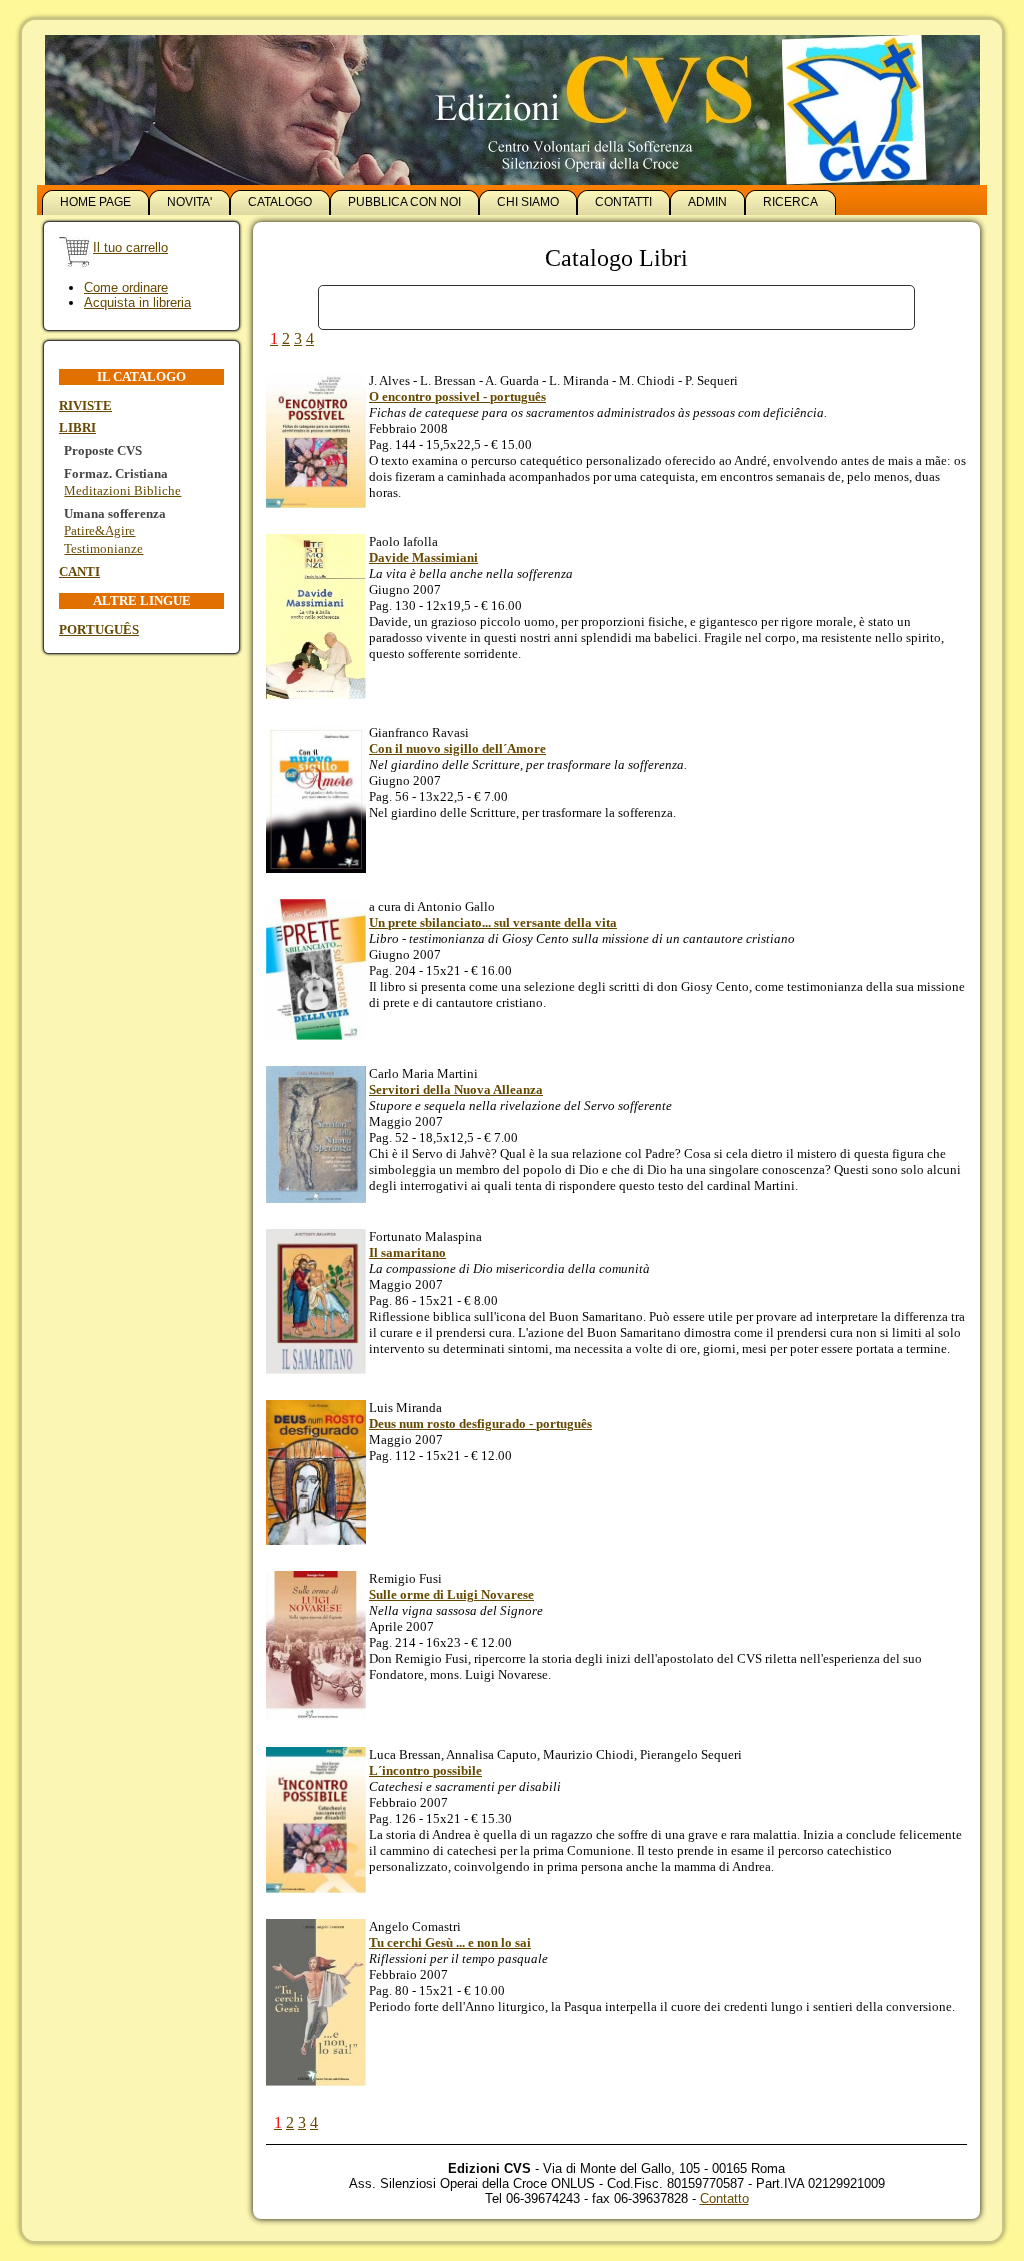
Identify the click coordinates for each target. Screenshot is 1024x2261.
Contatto (724, 2198)
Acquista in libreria (137, 302)
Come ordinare (126, 287)
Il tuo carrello (130, 247)
